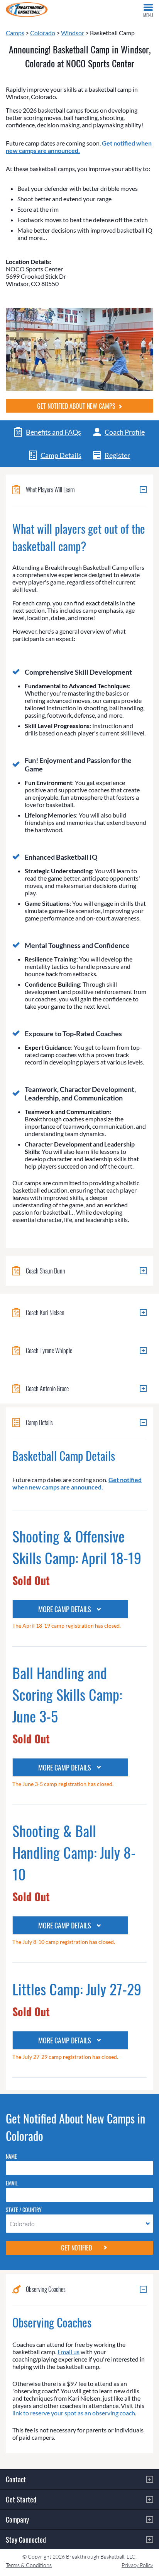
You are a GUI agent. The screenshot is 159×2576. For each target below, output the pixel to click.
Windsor (73, 33)
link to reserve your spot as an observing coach (74, 2413)
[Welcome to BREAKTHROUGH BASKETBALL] (27, 10)
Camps (15, 33)
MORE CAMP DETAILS (65, 1609)
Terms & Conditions (29, 2565)
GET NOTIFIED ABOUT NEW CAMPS (77, 406)
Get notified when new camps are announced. (79, 147)
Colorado (43, 33)
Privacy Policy (137, 2565)
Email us (69, 2352)
